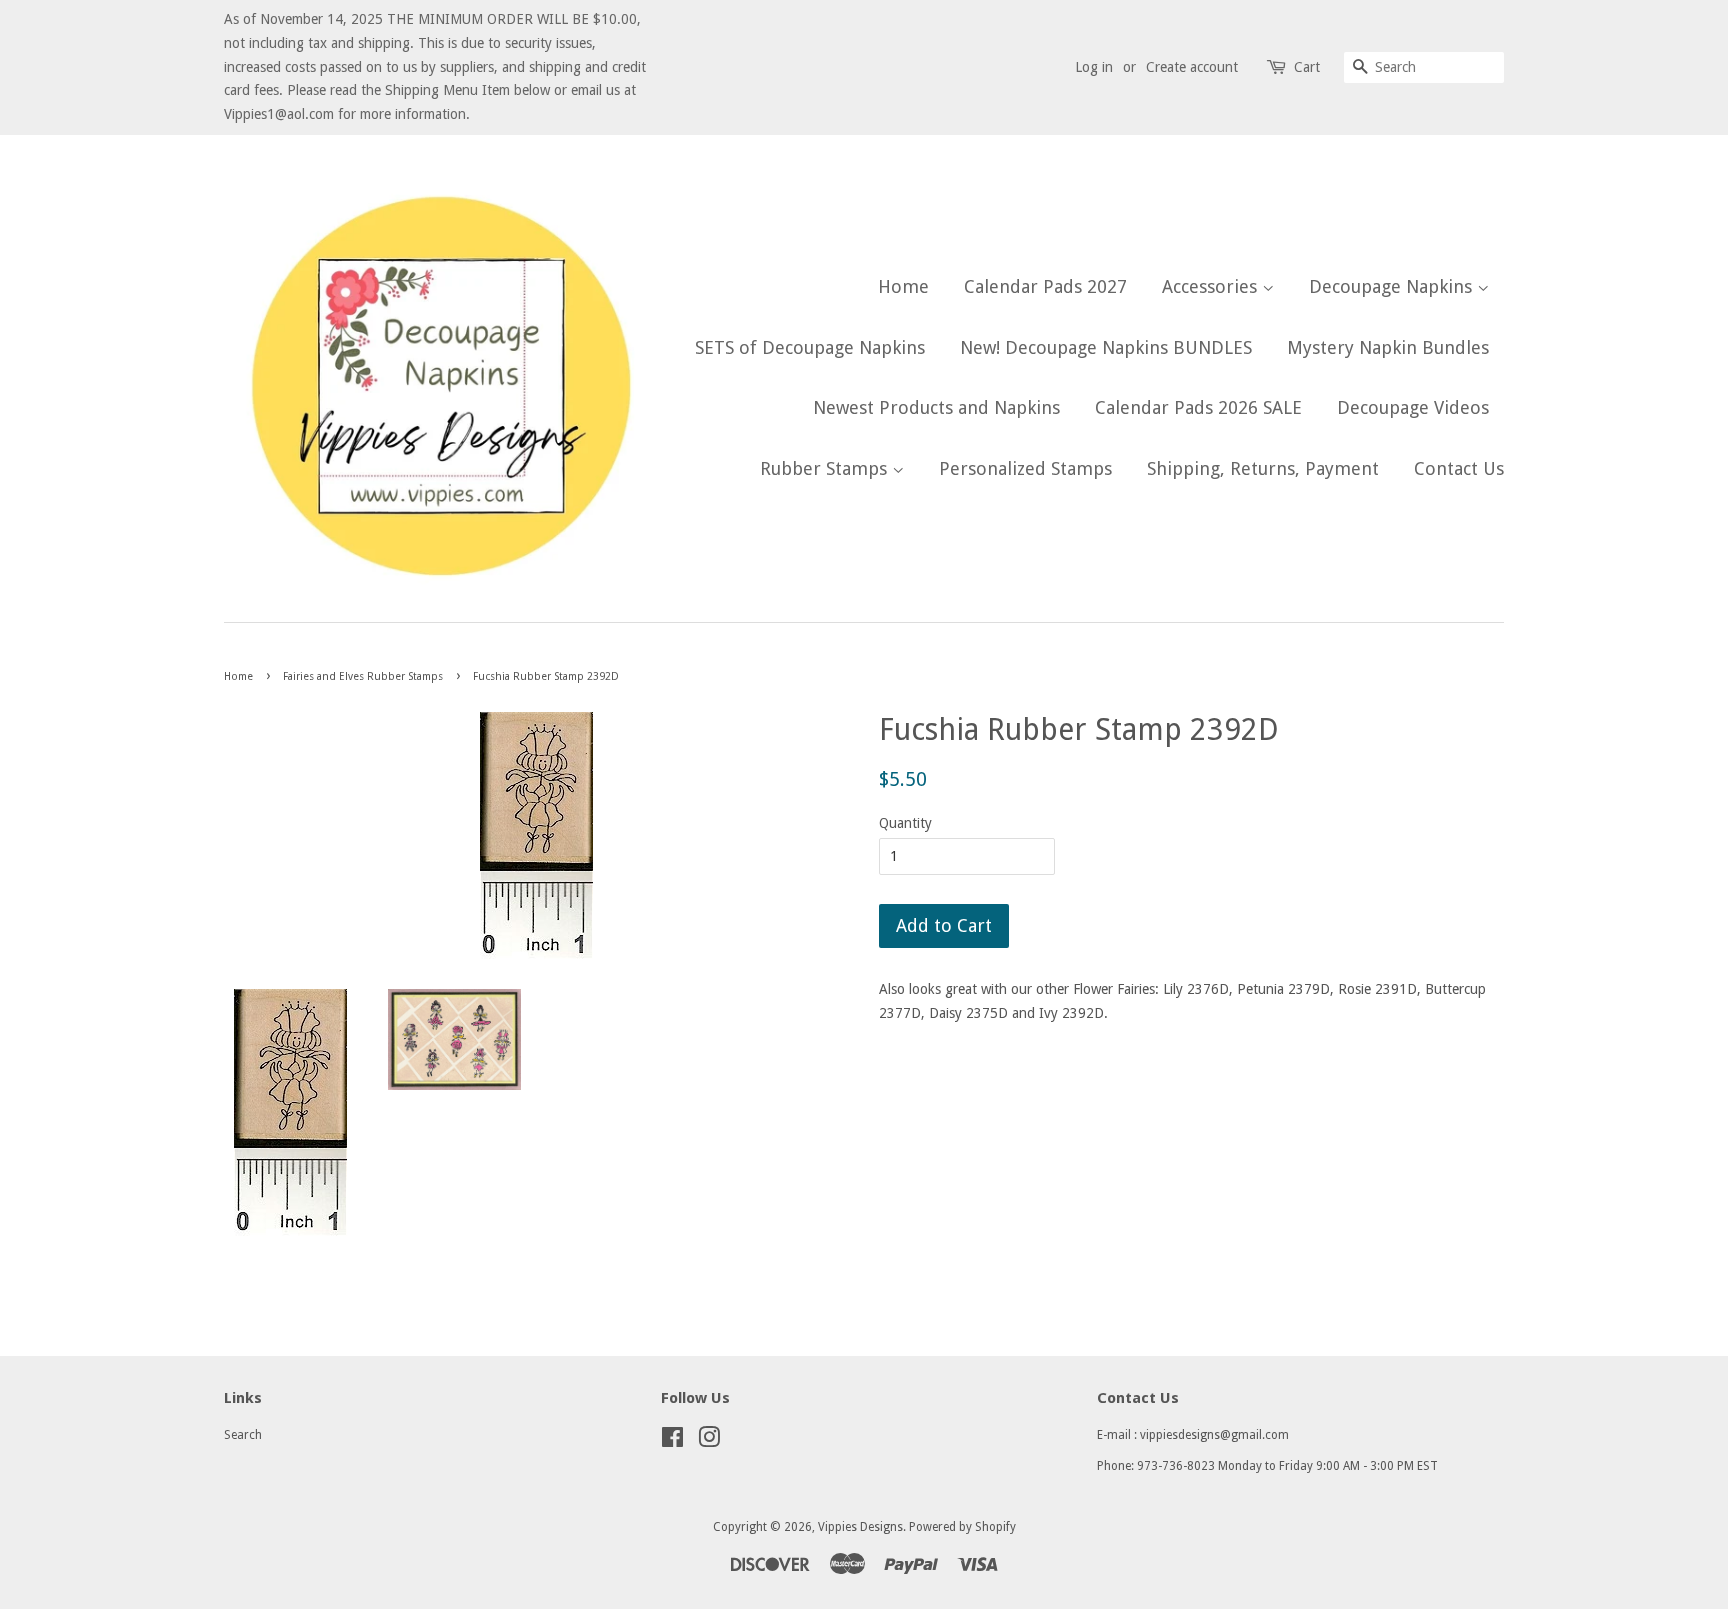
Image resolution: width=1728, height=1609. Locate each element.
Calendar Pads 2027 (1045, 286)
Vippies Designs (860, 1527)
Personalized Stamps (1025, 468)
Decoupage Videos (1413, 407)
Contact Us (1459, 468)
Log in (1094, 67)
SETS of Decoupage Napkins (810, 347)
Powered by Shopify (962, 1527)
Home (903, 286)
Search (243, 1435)
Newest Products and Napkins (936, 407)
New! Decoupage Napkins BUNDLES (1106, 347)
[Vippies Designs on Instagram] (709, 1442)
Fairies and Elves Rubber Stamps (363, 676)
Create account (1192, 67)
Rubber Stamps (826, 468)
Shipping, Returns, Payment (1263, 468)
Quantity (905, 823)
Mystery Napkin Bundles (1388, 347)
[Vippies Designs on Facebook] (672, 1442)
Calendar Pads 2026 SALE (1198, 407)
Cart (1307, 67)
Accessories (1212, 286)
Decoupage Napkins (1393, 286)
